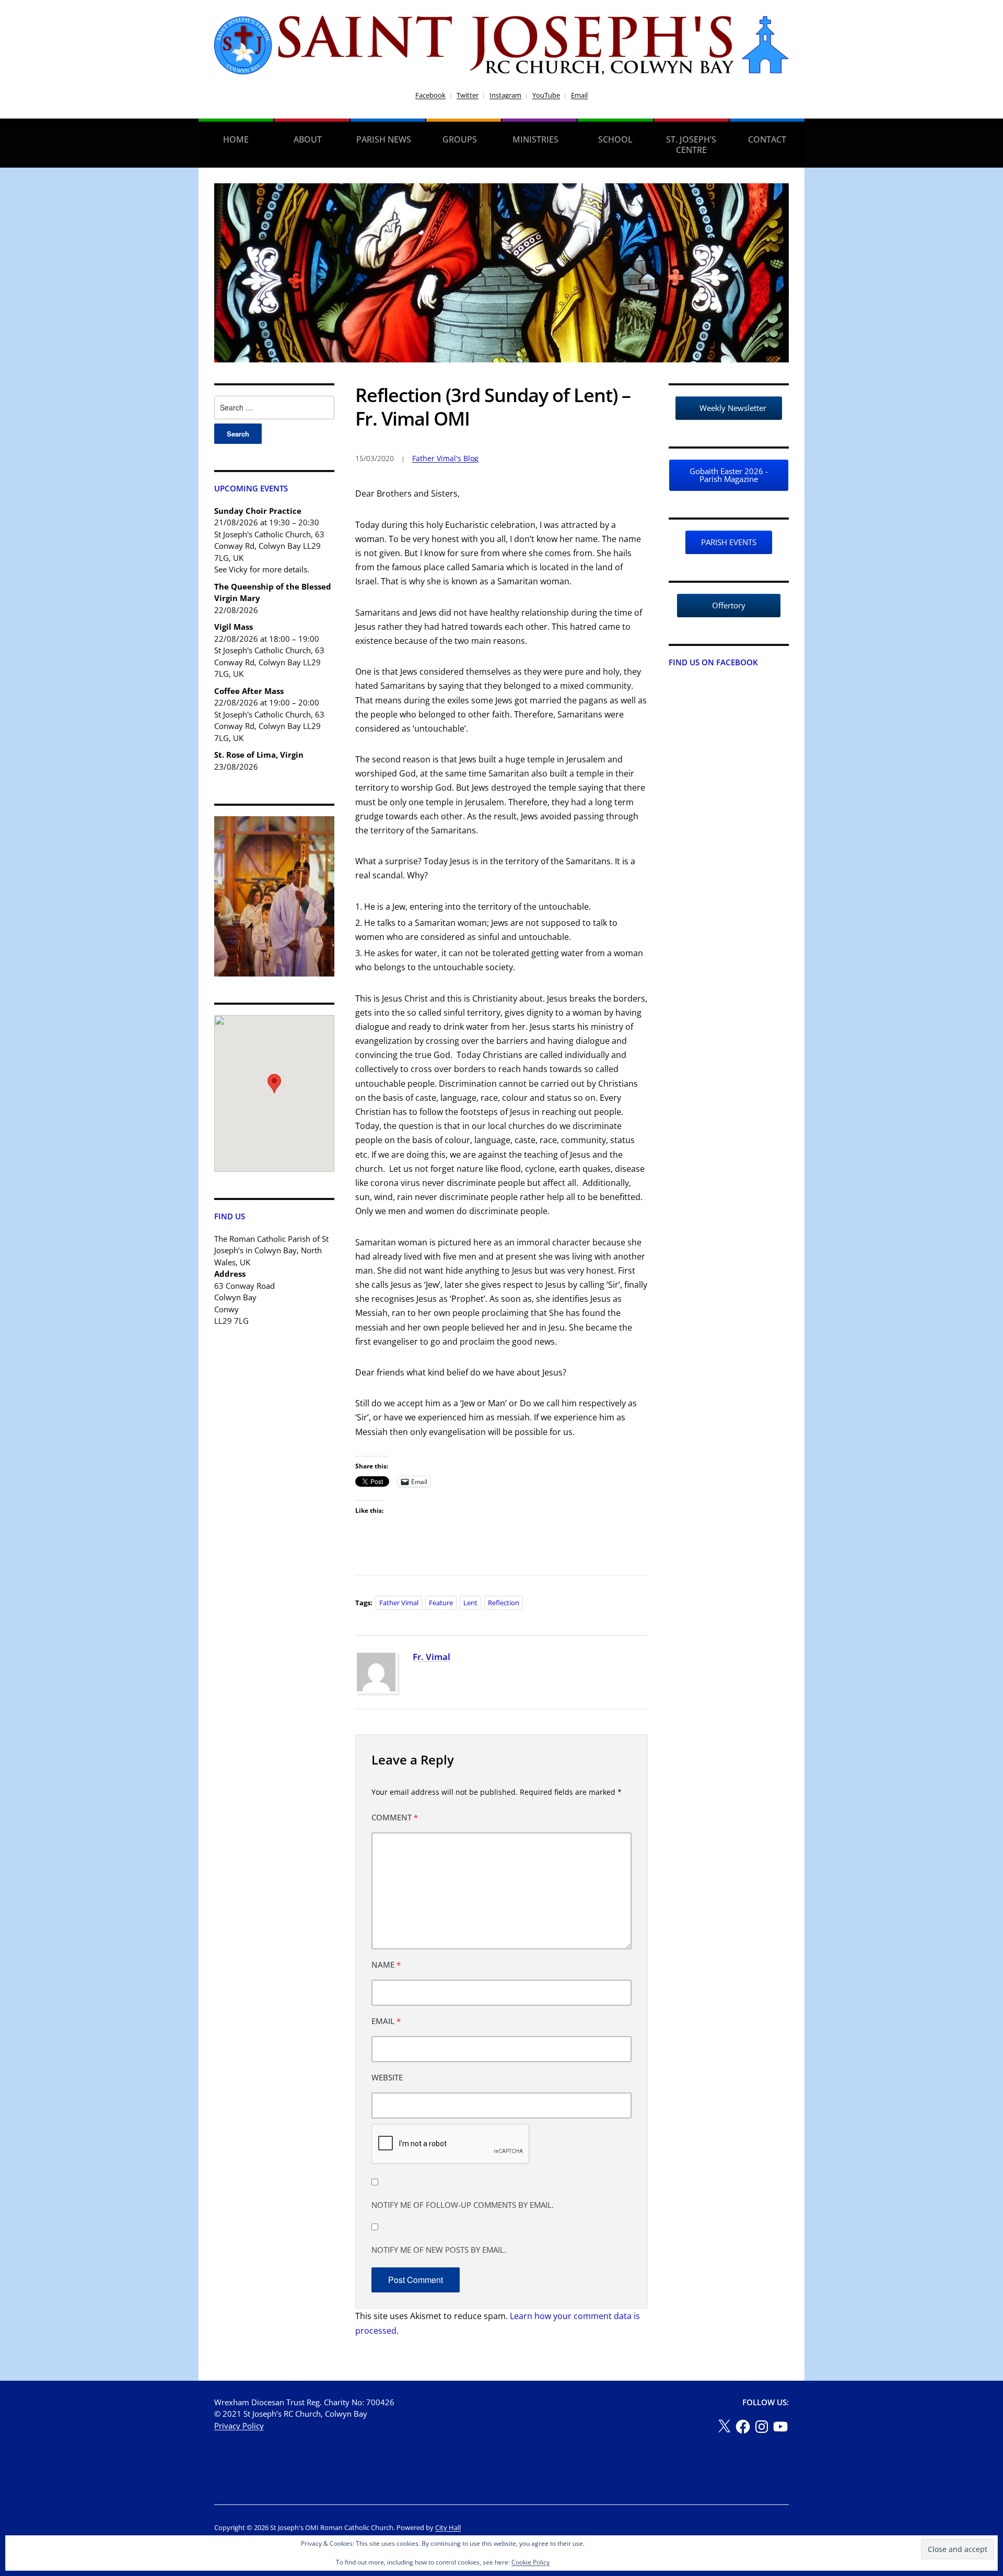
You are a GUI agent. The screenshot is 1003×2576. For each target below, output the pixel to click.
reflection (504, 1603)
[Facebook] (743, 2427)
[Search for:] (274, 408)
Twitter (468, 95)
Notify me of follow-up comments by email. (463, 2205)
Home (236, 139)
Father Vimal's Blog (445, 458)
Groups (460, 139)
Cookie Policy (530, 2562)
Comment (395, 1817)
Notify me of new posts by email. (439, 2250)
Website (387, 2077)
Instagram (505, 95)
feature (441, 1603)
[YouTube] (780, 2427)
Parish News (384, 139)
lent (470, 1603)
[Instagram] (762, 2427)
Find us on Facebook (713, 662)
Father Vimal (399, 1603)
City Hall (448, 2527)
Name (386, 1965)
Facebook (430, 95)
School (615, 139)
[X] (724, 2427)
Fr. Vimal (431, 1657)
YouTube (546, 95)
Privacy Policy (239, 2426)
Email (579, 95)
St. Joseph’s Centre (691, 145)
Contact (767, 139)
